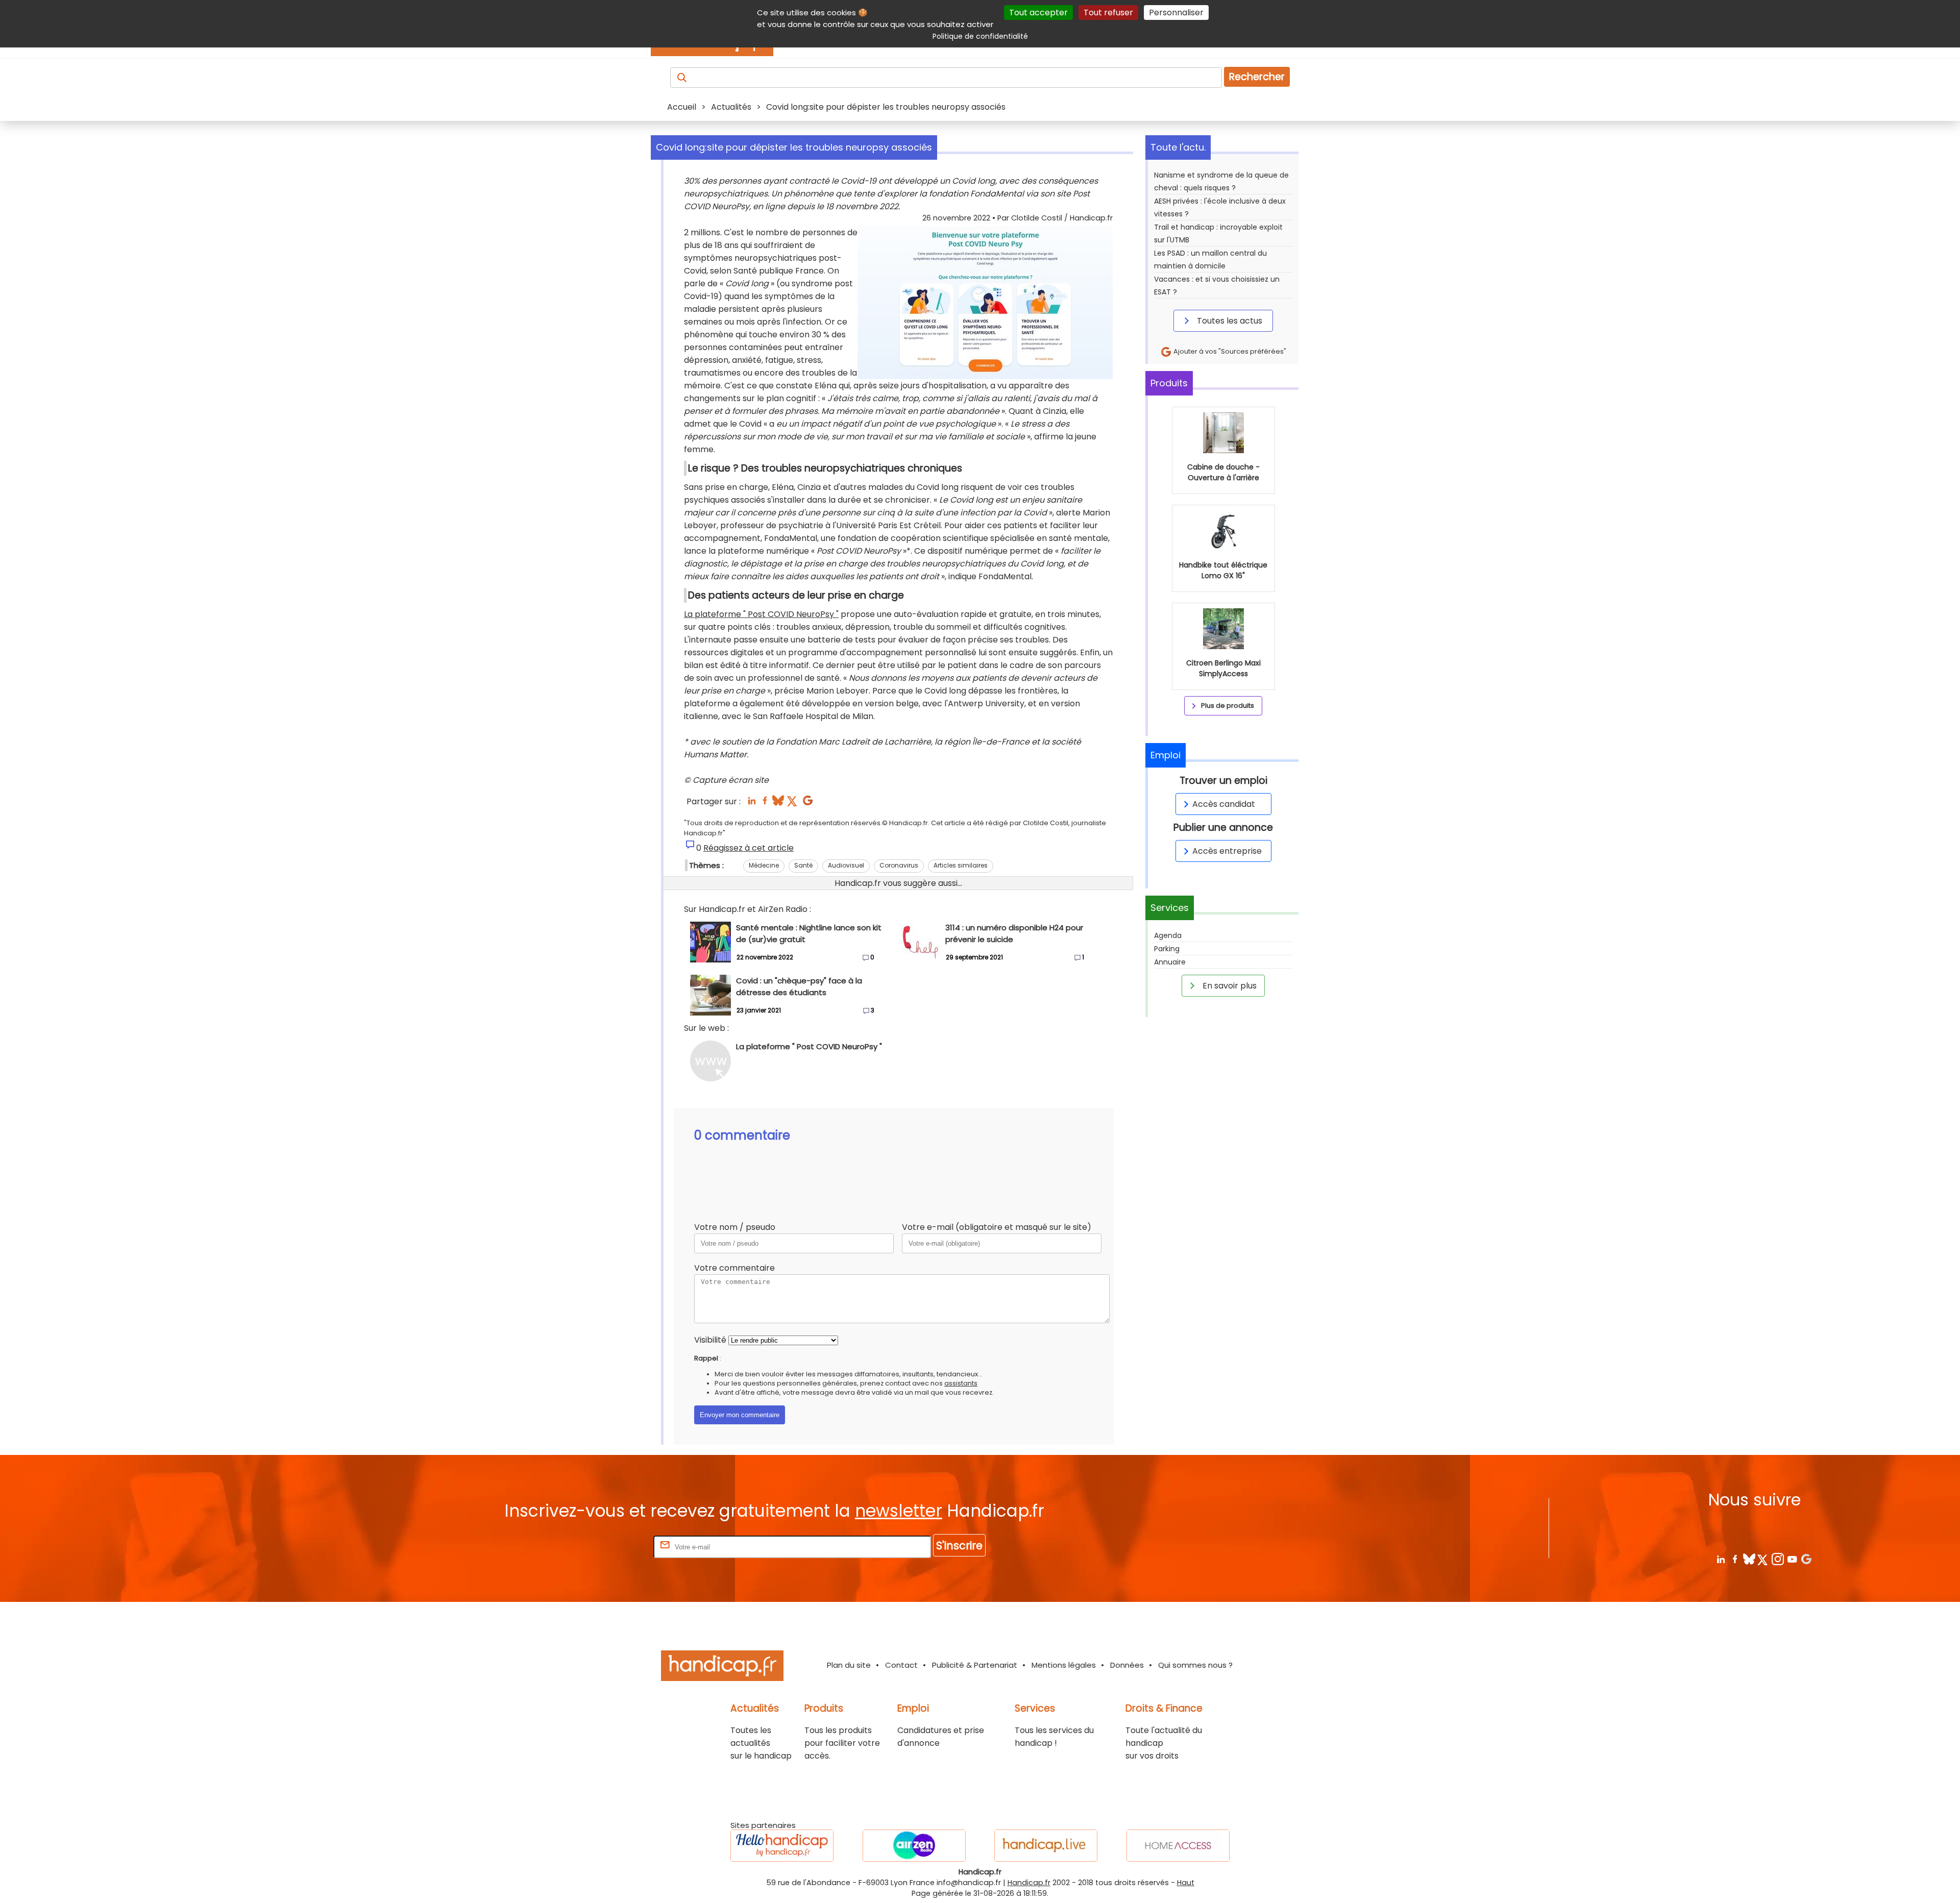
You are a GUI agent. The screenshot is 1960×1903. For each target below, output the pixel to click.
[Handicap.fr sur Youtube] (1792, 1559)
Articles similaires (961, 865)
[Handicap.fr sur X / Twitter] (1763, 1559)
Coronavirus (899, 865)
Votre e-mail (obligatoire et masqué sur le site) (997, 1227)
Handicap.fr (1029, 1883)
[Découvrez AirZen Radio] (914, 1846)
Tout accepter (1038, 13)
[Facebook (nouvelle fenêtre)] (765, 804)
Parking (1167, 949)
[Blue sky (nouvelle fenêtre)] (778, 804)
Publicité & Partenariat (975, 1665)
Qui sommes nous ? (1195, 1665)
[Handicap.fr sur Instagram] (1778, 1559)
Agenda (1168, 935)
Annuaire (1170, 962)
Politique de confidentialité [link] (980, 36)
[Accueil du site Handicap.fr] (722, 1667)
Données (1127, 1665)
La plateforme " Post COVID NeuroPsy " (761, 614)
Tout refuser (1108, 13)
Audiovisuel (846, 865)
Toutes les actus (1229, 321)
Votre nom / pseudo (735, 1227)
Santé (803, 865)
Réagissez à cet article (749, 848)
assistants (961, 1383)
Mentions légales (1064, 1665)
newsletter (899, 1511)
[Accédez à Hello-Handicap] (782, 1846)
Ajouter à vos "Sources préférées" (1229, 351)
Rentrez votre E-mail (610, 1547)
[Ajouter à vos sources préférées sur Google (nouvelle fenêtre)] (808, 804)
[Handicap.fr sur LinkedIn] (1720, 1559)
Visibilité (710, 1340)
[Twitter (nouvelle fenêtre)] (793, 804)
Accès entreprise (1227, 851)
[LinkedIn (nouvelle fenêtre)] (752, 804)
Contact (901, 1665)
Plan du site (849, 1665)
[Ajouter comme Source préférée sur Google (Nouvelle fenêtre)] (1806, 1559)
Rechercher (1257, 77)
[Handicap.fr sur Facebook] (1735, 1559)
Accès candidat (1224, 804)
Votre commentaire (734, 1268)
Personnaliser (1176, 13)
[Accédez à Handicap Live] (1046, 1846)
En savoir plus (1229, 986)
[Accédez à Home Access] (1178, 1846)
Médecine (764, 865)
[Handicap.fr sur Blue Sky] (1749, 1559)
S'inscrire (959, 1546)
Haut (1186, 1883)
